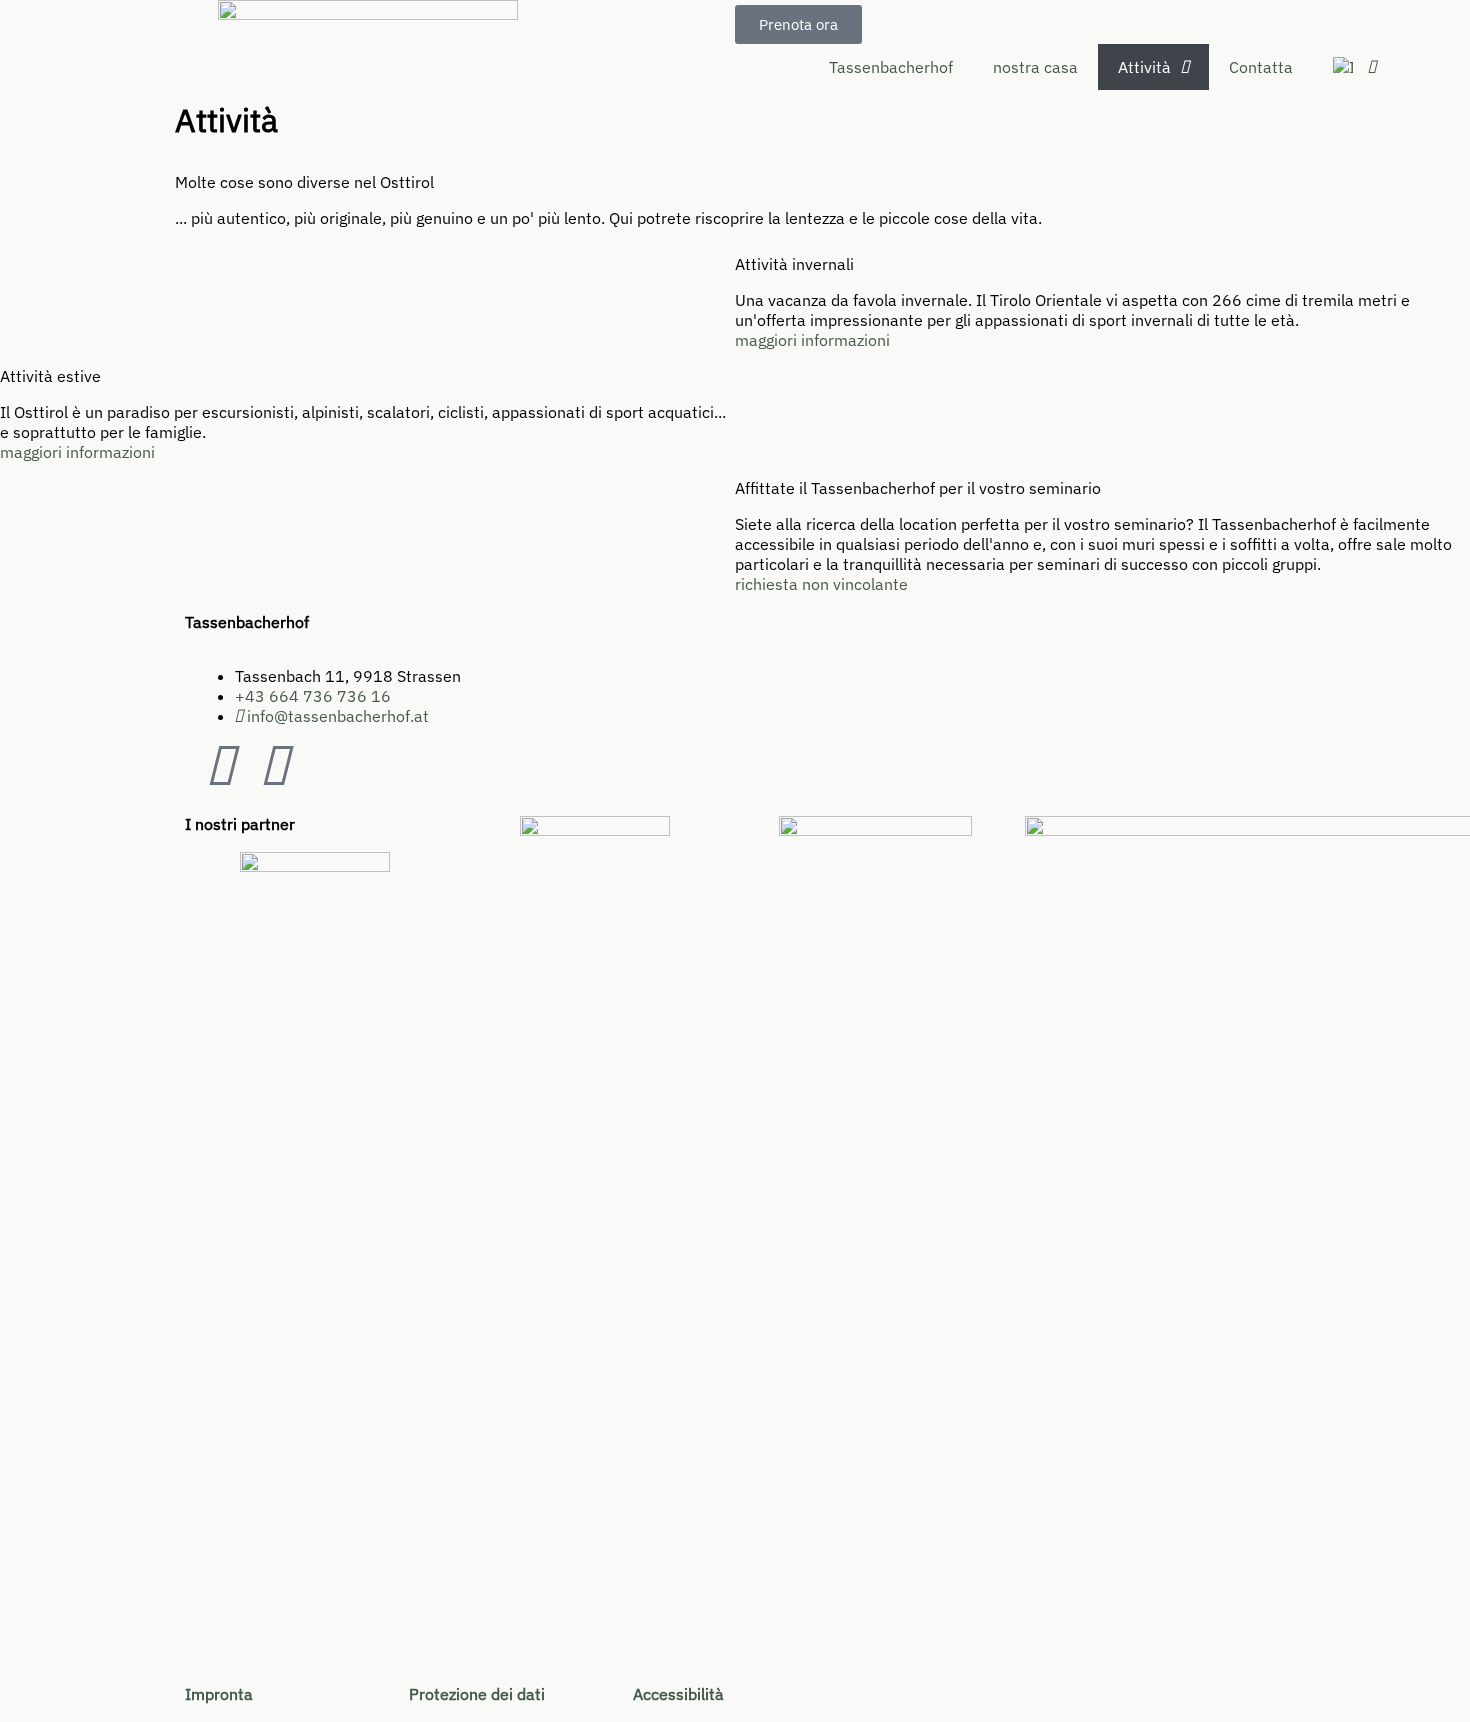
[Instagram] (274, 767)
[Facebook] (220, 767)
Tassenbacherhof (891, 67)
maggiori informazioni (812, 340)
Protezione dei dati (477, 1694)
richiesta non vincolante (821, 584)
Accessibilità (678, 1694)
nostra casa (1035, 67)
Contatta (1261, 67)
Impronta (219, 1694)
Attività (1144, 67)
